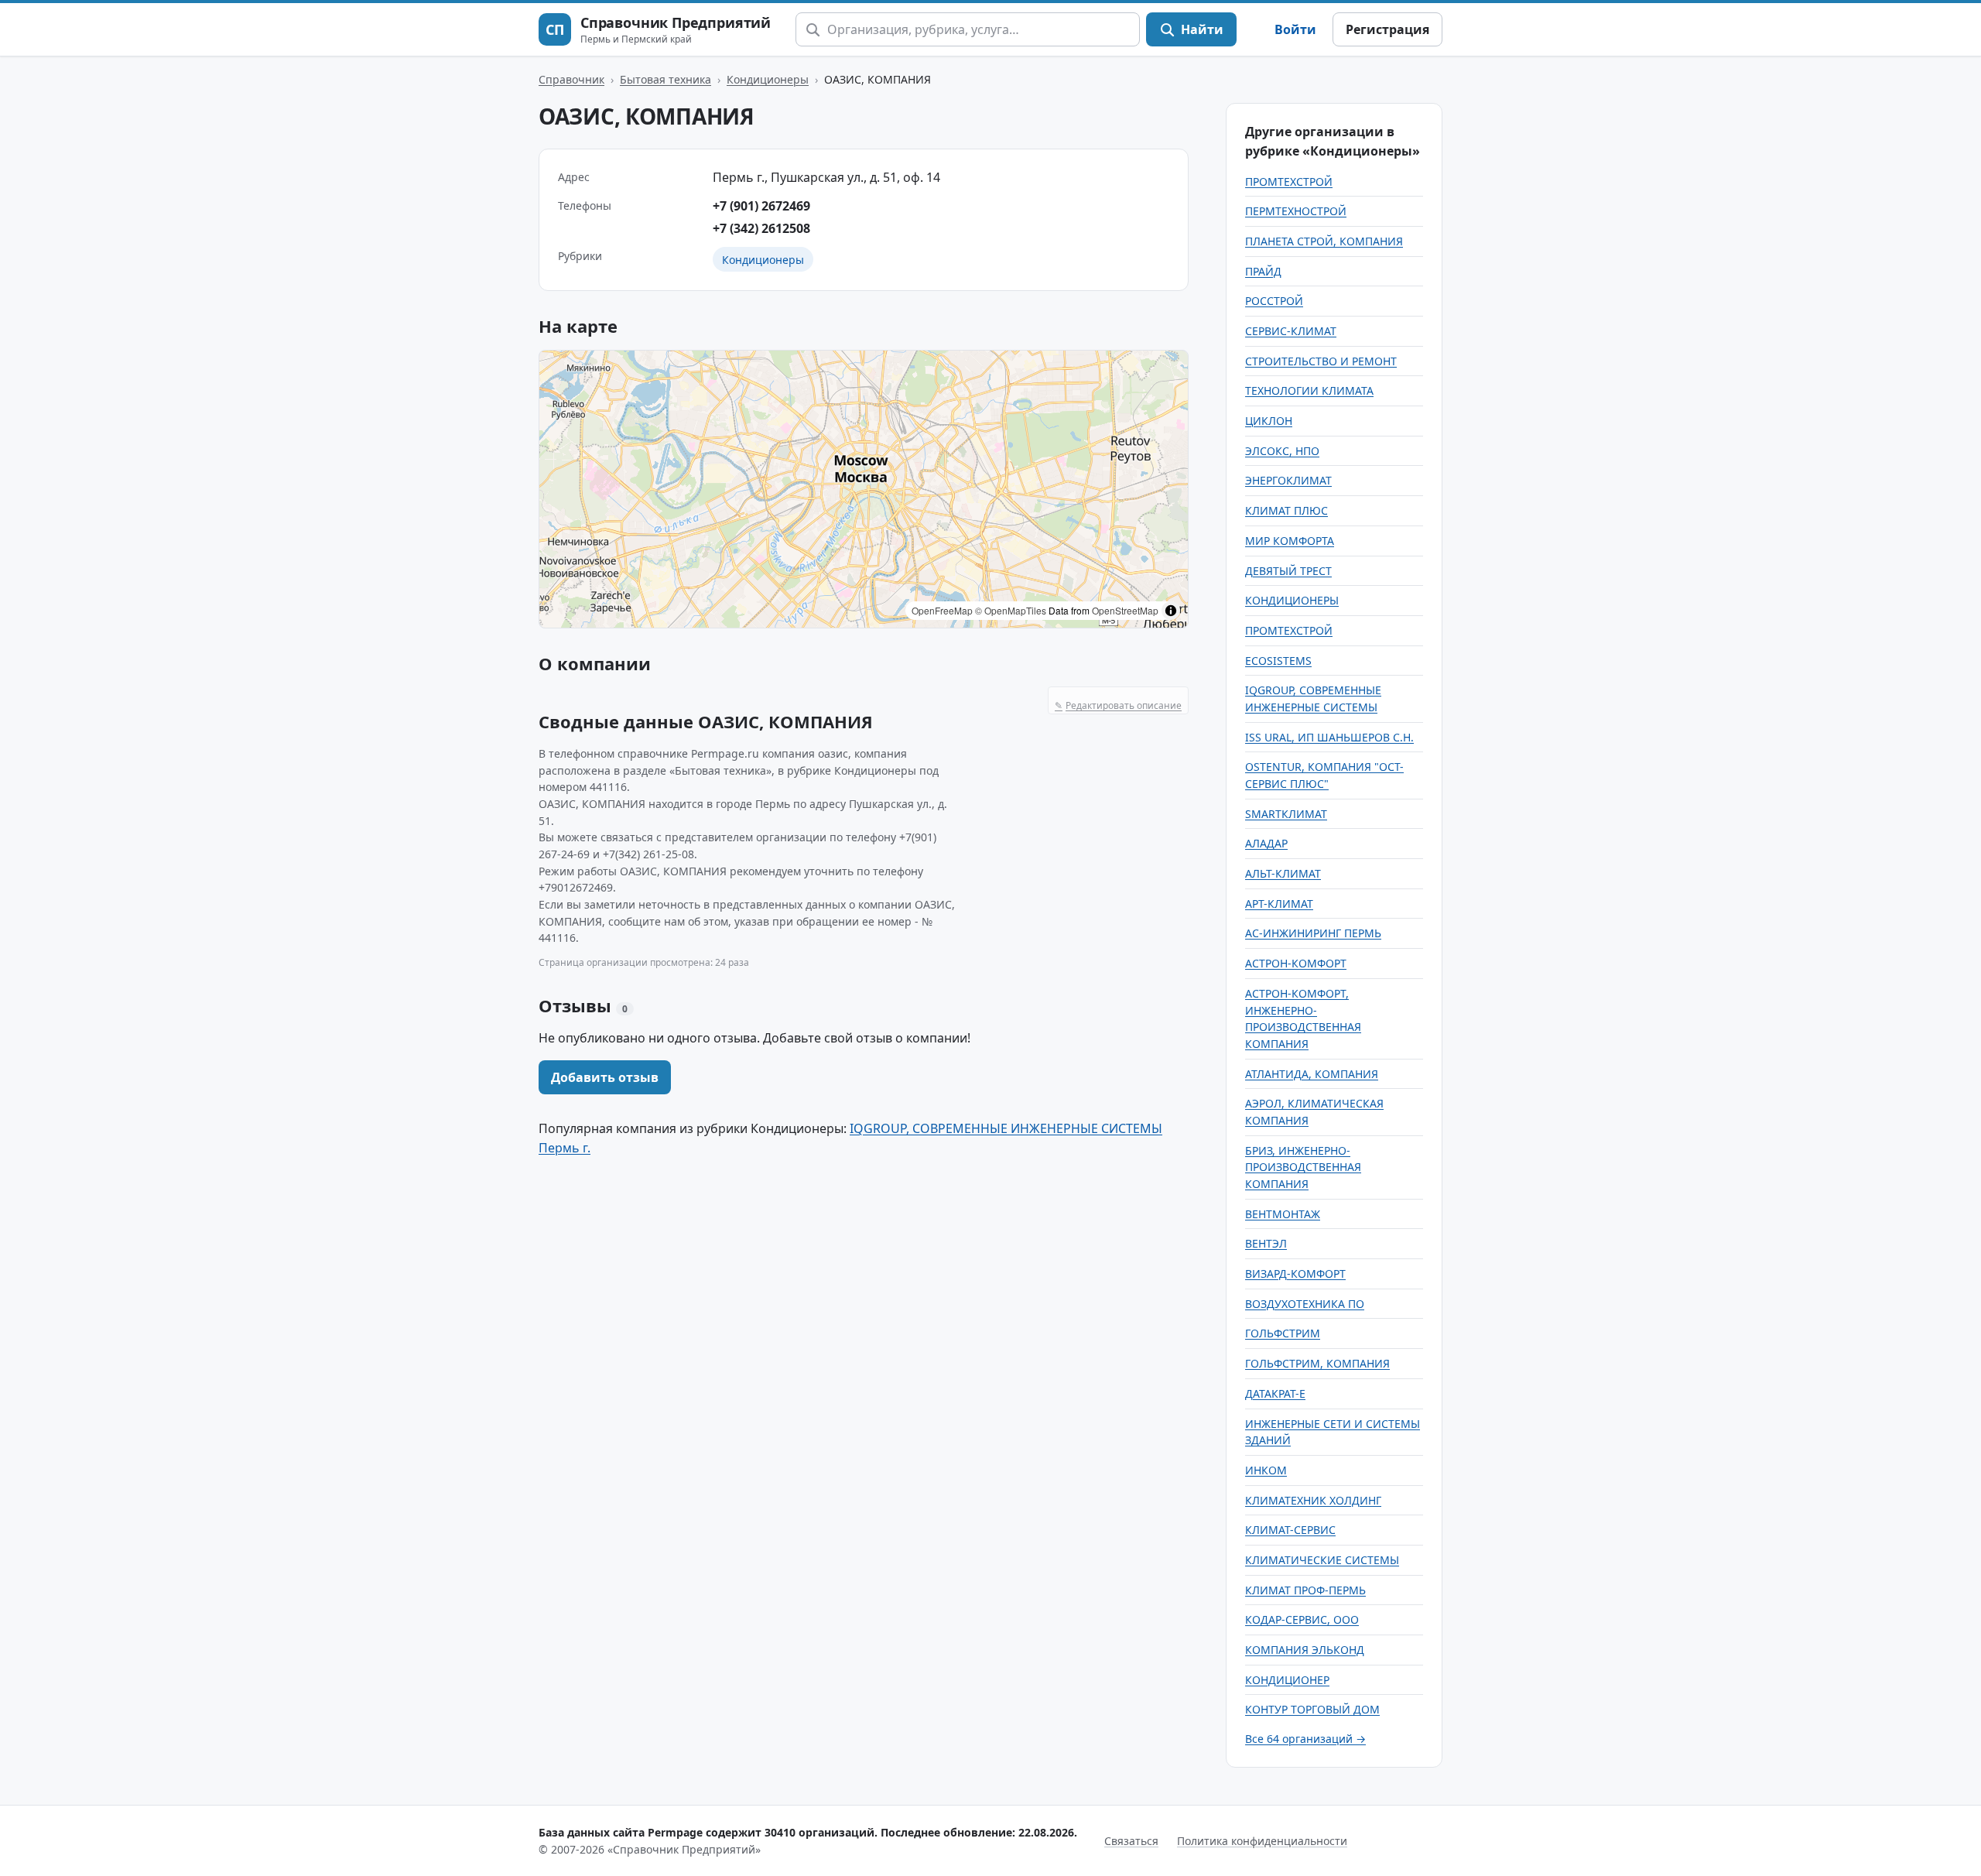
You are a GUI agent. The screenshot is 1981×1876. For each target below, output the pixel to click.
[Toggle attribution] (1171, 611)
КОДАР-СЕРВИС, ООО (1302, 1619)
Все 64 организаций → (1305, 1739)
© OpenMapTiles (1011, 610)
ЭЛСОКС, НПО (1282, 451)
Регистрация (1387, 29)
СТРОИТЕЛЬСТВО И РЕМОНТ (1321, 361)
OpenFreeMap (942, 610)
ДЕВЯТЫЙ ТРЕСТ (1288, 571)
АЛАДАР (1266, 843)
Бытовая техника (665, 79)
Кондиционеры (768, 79)
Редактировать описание (1118, 705)
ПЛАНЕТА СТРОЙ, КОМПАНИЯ (1324, 241)
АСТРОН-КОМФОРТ (1296, 963)
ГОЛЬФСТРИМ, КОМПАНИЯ (1317, 1363)
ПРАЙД (1263, 271)
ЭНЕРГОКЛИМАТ (1288, 480)
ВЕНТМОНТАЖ (1283, 1214)
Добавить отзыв (605, 1077)
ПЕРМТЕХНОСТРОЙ (1296, 211)
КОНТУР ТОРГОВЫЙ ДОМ (1312, 1709)
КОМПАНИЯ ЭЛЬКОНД (1305, 1650)
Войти (1295, 29)
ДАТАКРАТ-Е (1275, 1393)
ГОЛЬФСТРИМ (1283, 1333)
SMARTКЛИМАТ (1286, 814)
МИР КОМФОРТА (1290, 541)
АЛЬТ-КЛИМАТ (1283, 873)
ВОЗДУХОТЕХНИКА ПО (1305, 1304)
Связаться (1131, 1841)
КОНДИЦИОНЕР (1287, 1680)
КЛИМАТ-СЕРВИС (1290, 1530)
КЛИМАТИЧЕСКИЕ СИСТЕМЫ (1322, 1560)
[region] (864, 489)
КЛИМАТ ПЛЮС (1286, 510)
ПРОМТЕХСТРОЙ (1289, 181)
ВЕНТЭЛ (1266, 1243)
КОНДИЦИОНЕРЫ (1292, 600)
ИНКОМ (1266, 1470)
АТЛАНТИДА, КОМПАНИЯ (1312, 1074)
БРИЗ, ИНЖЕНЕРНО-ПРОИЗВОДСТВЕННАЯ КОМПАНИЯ (1303, 1167)
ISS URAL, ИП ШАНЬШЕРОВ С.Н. (1329, 737)
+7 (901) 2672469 (761, 206)
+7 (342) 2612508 (761, 228)
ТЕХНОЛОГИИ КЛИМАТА (1309, 390)
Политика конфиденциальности (1262, 1841)
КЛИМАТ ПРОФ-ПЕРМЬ (1305, 1590)
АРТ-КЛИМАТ (1279, 904)
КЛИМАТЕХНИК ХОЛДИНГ (1313, 1500)
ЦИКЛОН (1269, 421)
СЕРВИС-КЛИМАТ (1291, 331)
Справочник (571, 79)
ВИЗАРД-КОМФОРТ (1295, 1273)
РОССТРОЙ (1274, 301)
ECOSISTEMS (1278, 661)
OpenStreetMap (1125, 610)
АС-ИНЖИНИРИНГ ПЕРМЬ (1313, 933)
